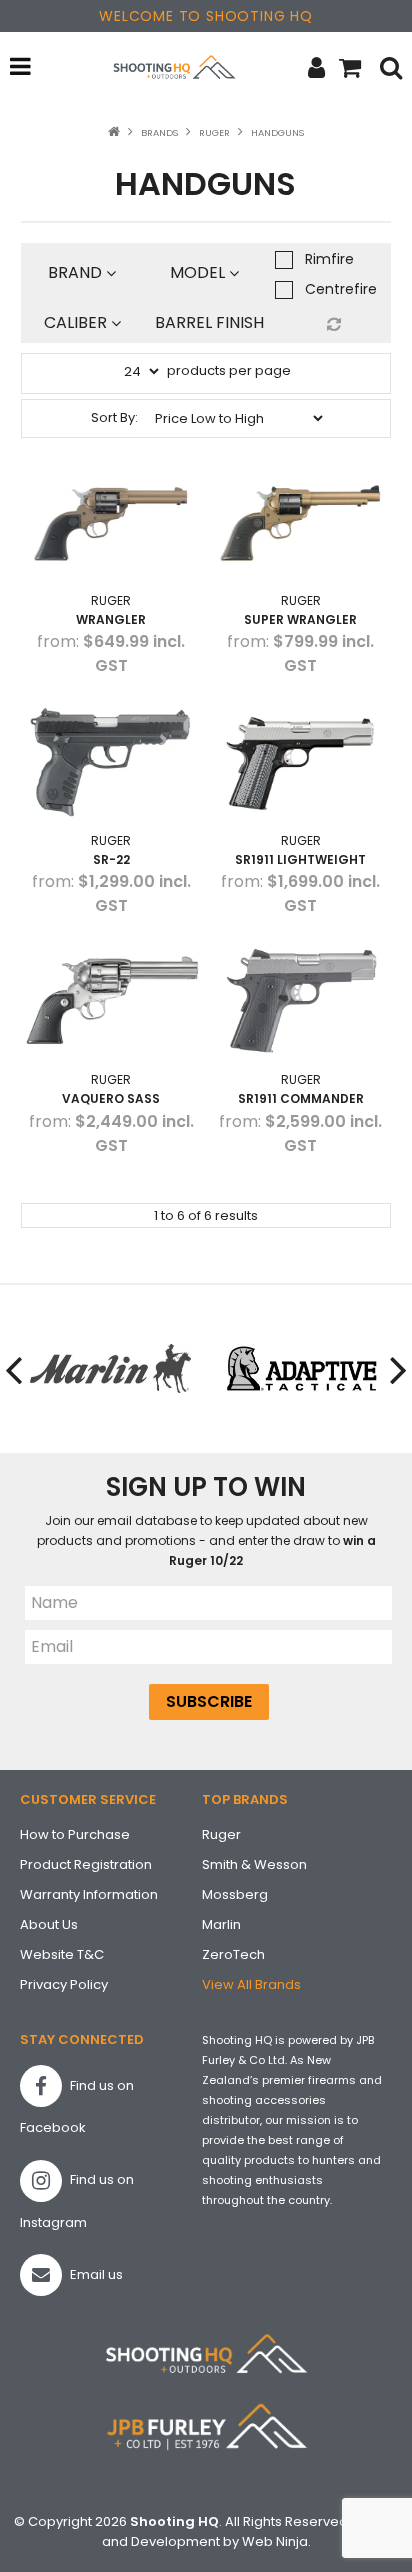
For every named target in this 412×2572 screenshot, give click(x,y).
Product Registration (86, 1864)
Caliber (77, 322)
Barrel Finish (210, 322)
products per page (229, 370)
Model (199, 272)
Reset (331, 324)
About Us (49, 1924)
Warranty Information (89, 1894)
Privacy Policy (64, 1984)
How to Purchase (75, 1834)
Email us (95, 2274)
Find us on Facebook (77, 2106)
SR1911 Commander (301, 1098)
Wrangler (111, 619)
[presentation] (15, 1368)
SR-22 (111, 859)
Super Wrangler (300, 619)
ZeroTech (233, 1954)
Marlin (221, 1924)
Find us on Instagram (77, 2200)
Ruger (214, 132)
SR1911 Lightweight (300, 859)
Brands (159, 132)
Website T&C (62, 1954)
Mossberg (235, 1894)
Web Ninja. (276, 2541)
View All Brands (251, 1984)
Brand (77, 272)
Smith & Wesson (254, 1864)
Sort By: (114, 417)
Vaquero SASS (111, 1098)
